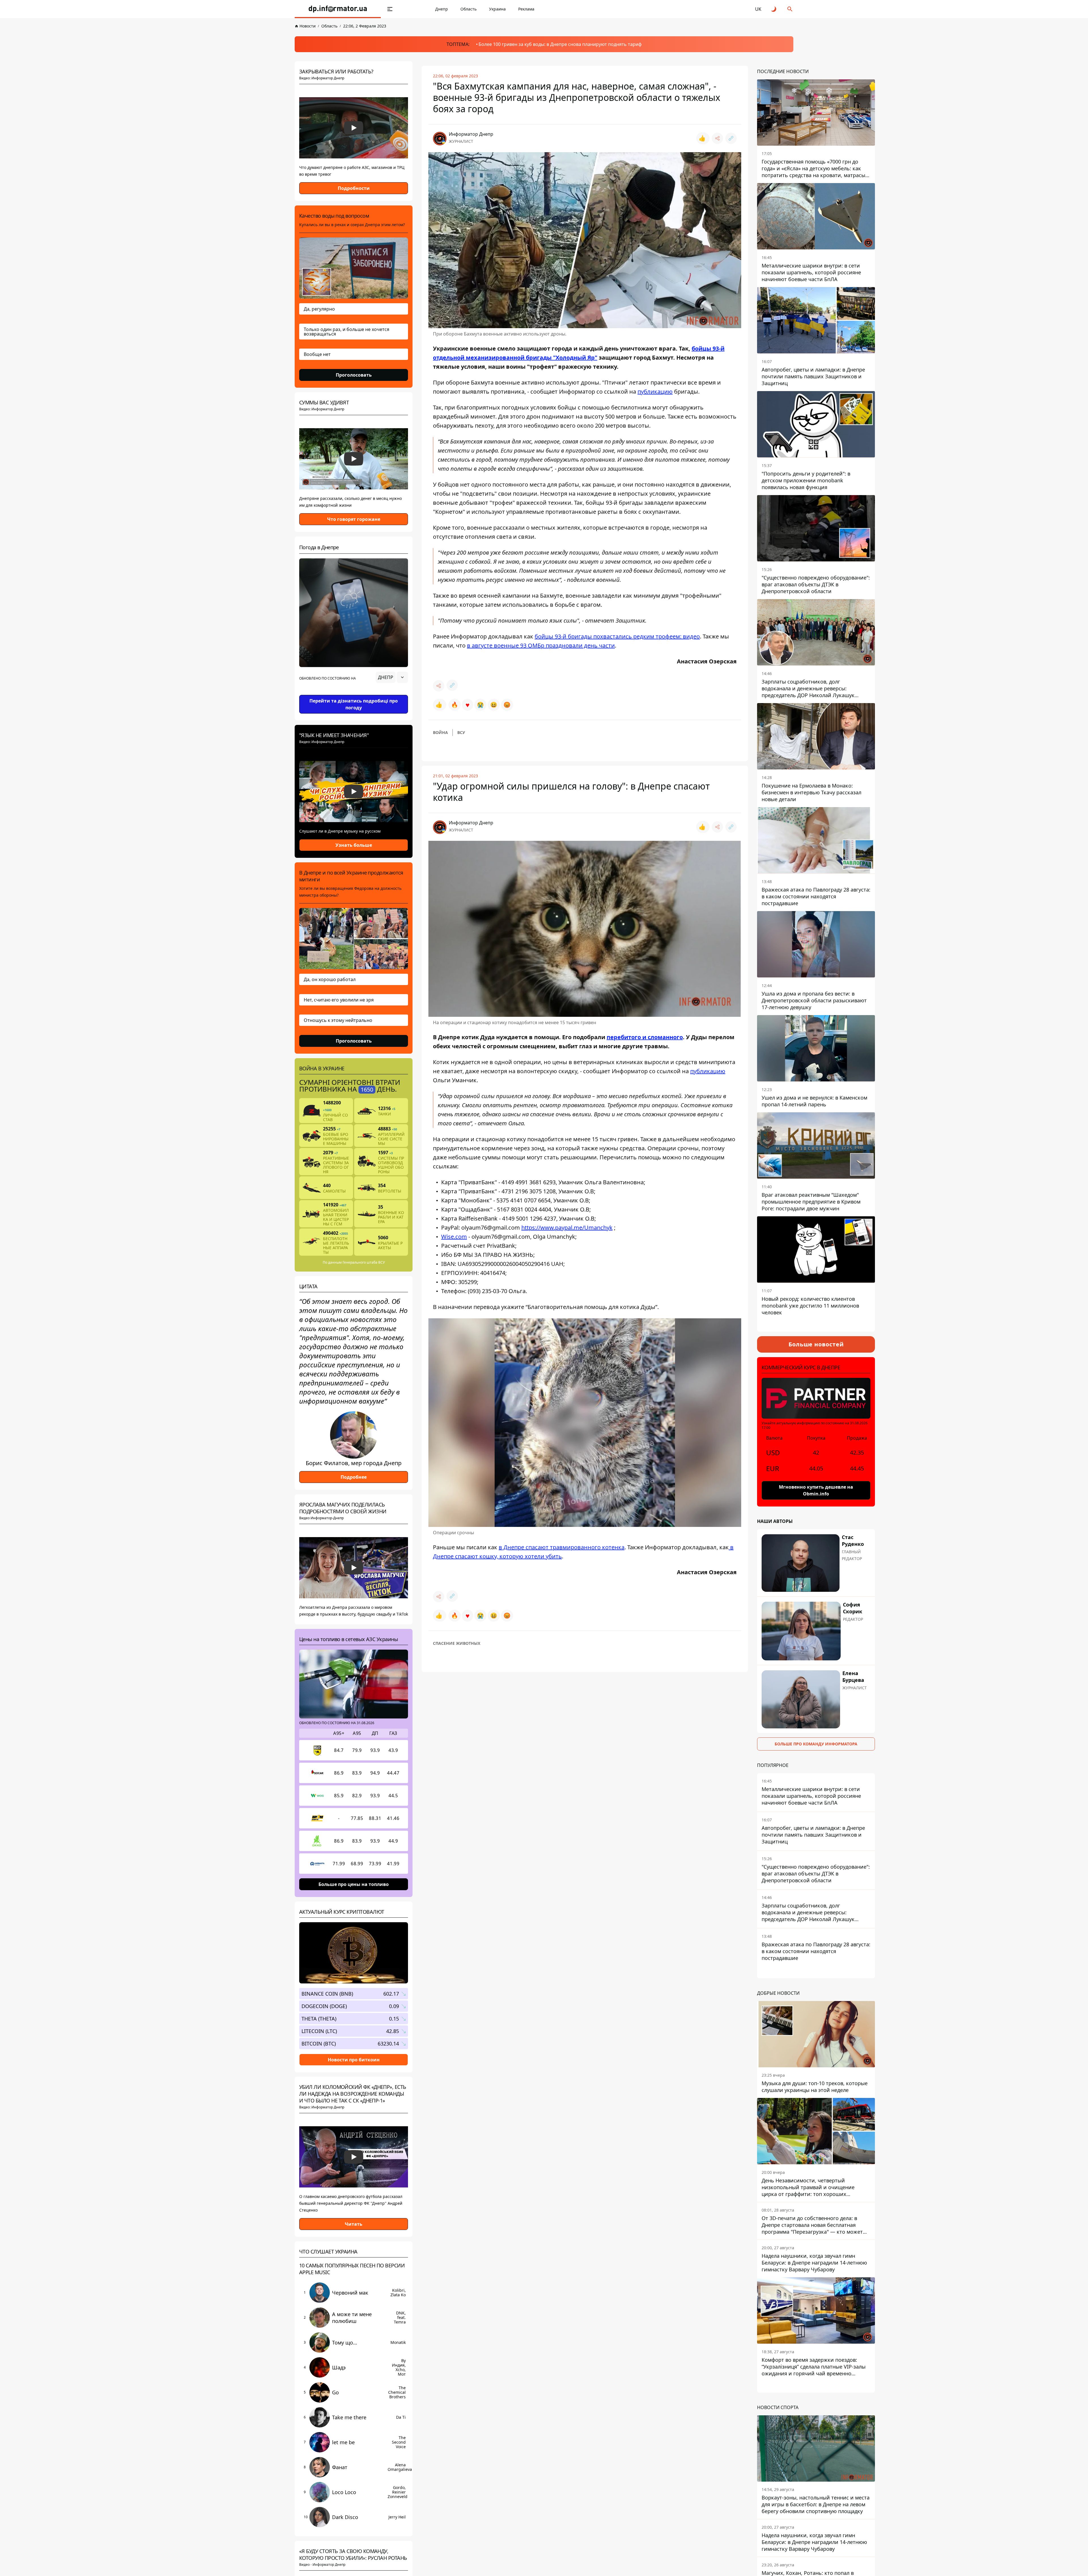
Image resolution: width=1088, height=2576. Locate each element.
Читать (354, 2224)
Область (468, 9)
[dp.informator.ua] (338, 9)
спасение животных (457, 1643)
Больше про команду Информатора (816, 1744)
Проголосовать (354, 375)
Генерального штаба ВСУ (364, 1262)
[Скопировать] (731, 138)
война (440, 732)
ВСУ (461, 732)
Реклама (526, 9)
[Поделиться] (717, 138)
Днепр (442, 9)
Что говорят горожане (354, 519)
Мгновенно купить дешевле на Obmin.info (816, 1490)
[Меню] (390, 9)
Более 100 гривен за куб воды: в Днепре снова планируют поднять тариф (560, 44)
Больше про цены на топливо (354, 1884)
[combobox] (392, 677)
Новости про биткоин (354, 2059)
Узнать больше (354, 845)
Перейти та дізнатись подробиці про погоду (354, 704)
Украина (497, 9)
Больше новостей (816, 1344)
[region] (354, 693)
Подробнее (354, 1477)
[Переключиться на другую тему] (774, 9)
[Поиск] (790, 9)
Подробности (354, 188)
